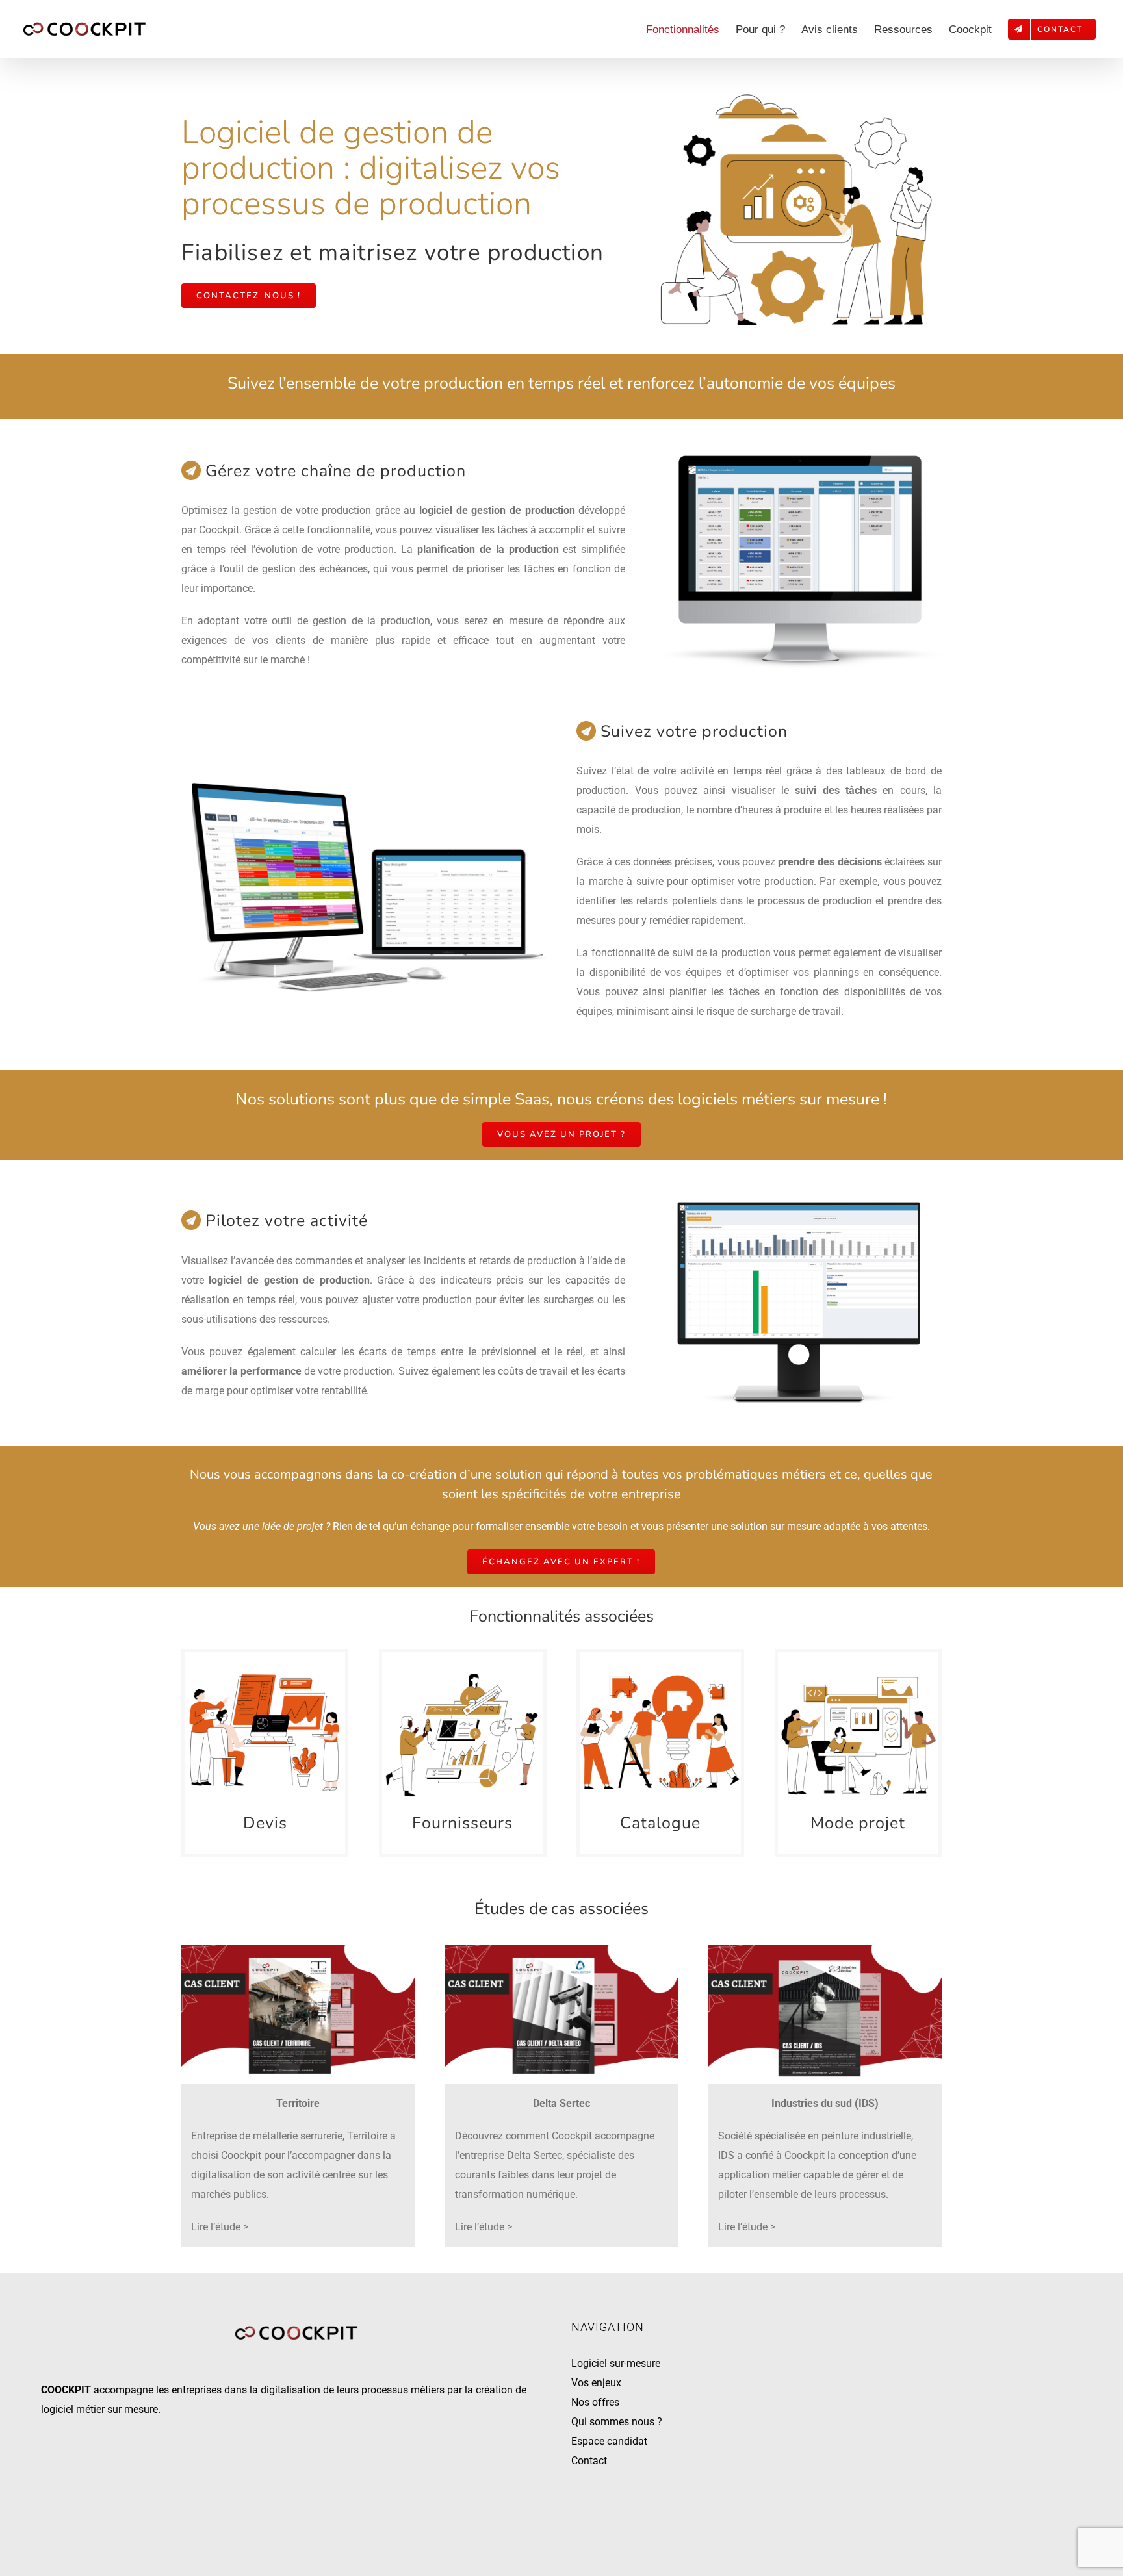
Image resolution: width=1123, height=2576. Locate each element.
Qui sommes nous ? (617, 2422)
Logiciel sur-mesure (616, 2363)
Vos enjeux (596, 2383)
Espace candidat (609, 2441)
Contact (589, 2461)
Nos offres (595, 2402)
